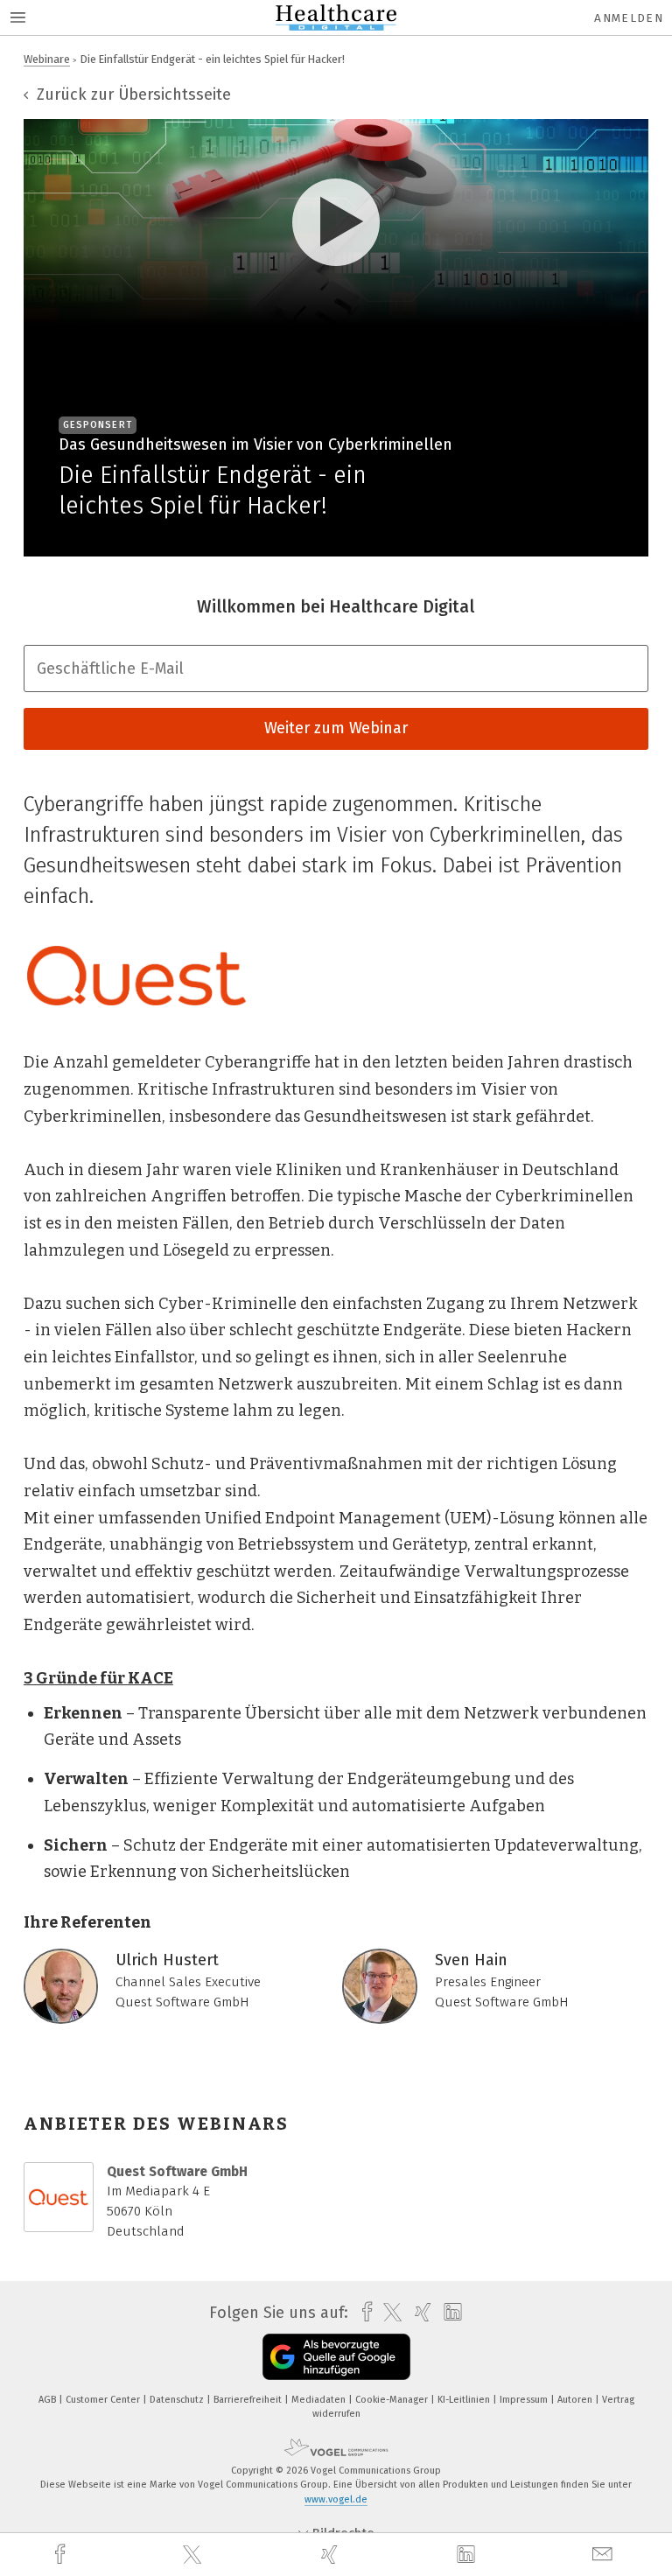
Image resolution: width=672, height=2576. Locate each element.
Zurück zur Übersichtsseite (132, 94)
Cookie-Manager (393, 2400)
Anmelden (629, 18)
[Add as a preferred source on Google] (336, 2357)
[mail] (605, 2555)
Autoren (576, 2400)
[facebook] (62, 2555)
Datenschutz (178, 2400)
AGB (49, 2400)
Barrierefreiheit (249, 2400)
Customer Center (104, 2400)
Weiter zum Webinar (336, 728)
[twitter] (194, 2555)
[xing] (332, 2555)
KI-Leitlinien (465, 2400)
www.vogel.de (336, 2499)
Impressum (525, 2400)
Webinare (47, 59)
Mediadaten (320, 2400)
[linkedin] (468, 2555)
